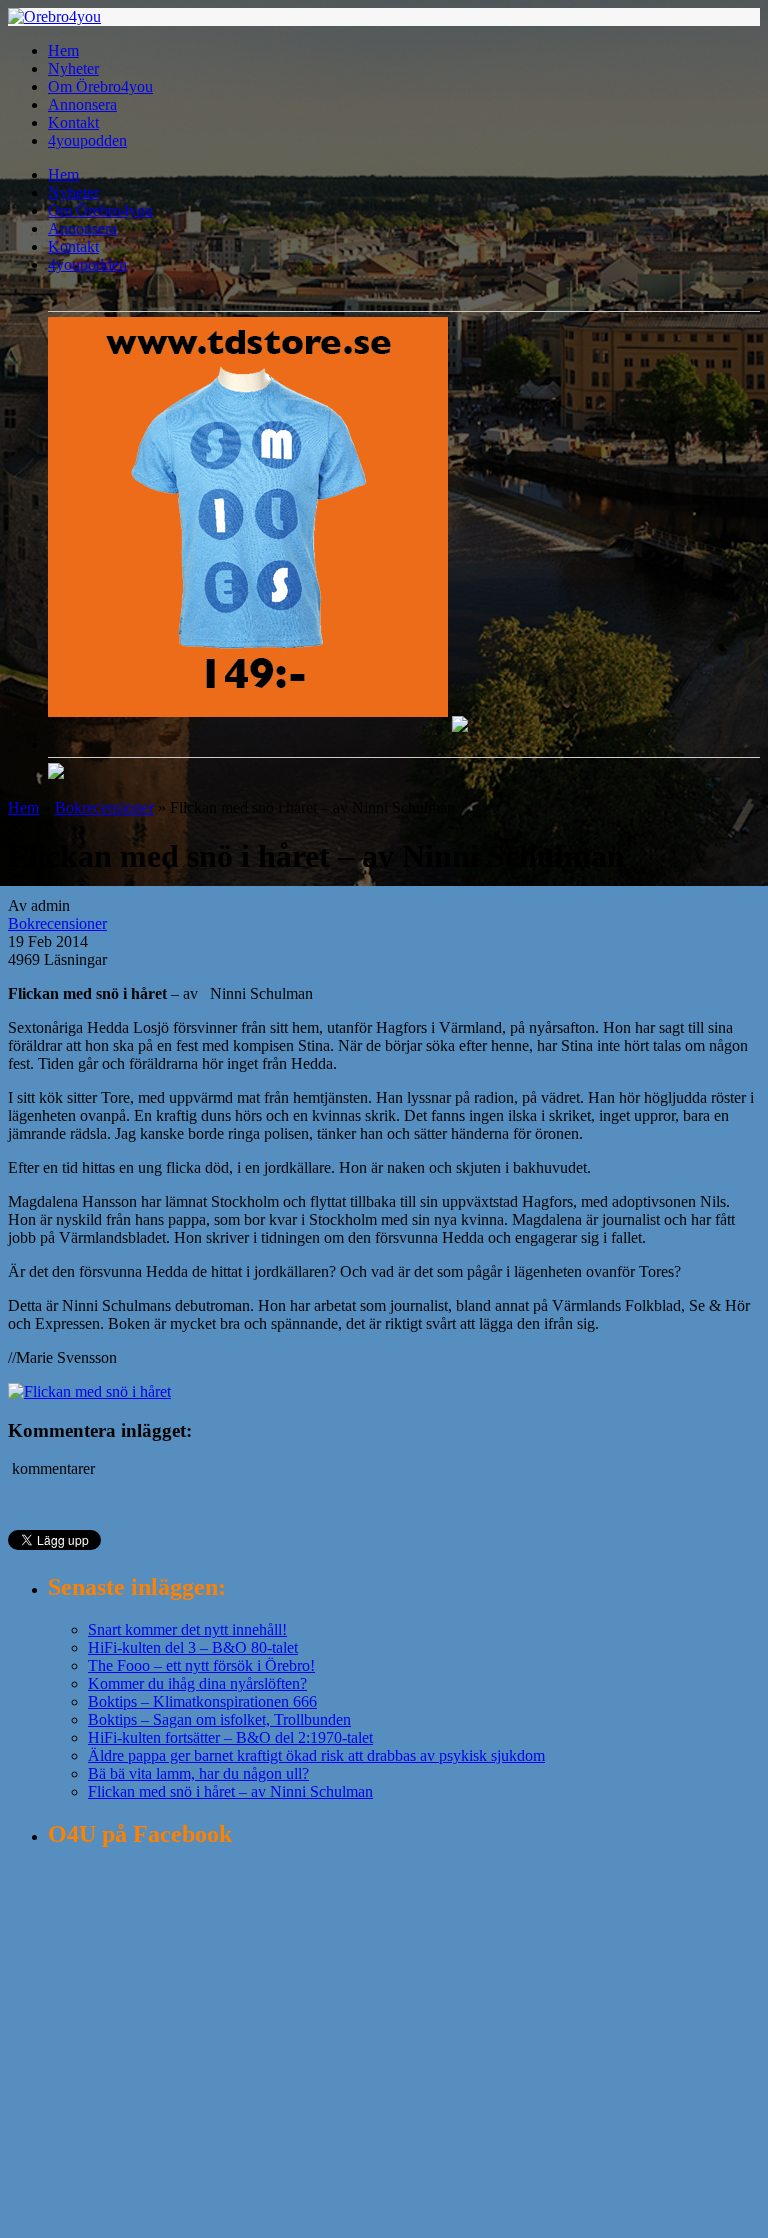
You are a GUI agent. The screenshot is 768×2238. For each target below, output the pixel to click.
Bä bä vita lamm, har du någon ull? (198, 1773)
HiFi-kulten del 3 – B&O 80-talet (193, 1647)
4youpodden (87, 140)
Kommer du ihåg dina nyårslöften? (197, 1683)
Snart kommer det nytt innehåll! (187, 1629)
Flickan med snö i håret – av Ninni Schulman (230, 1791)
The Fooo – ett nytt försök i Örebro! (201, 1665)
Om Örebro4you (100, 86)
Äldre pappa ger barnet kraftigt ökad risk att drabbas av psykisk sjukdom (316, 1755)
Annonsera (82, 104)
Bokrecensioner (104, 807)
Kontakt (73, 122)
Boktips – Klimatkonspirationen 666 (202, 1701)
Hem (63, 50)
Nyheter (73, 68)
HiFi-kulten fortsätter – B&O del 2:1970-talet (230, 1737)
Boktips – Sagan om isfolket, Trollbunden (219, 1719)
